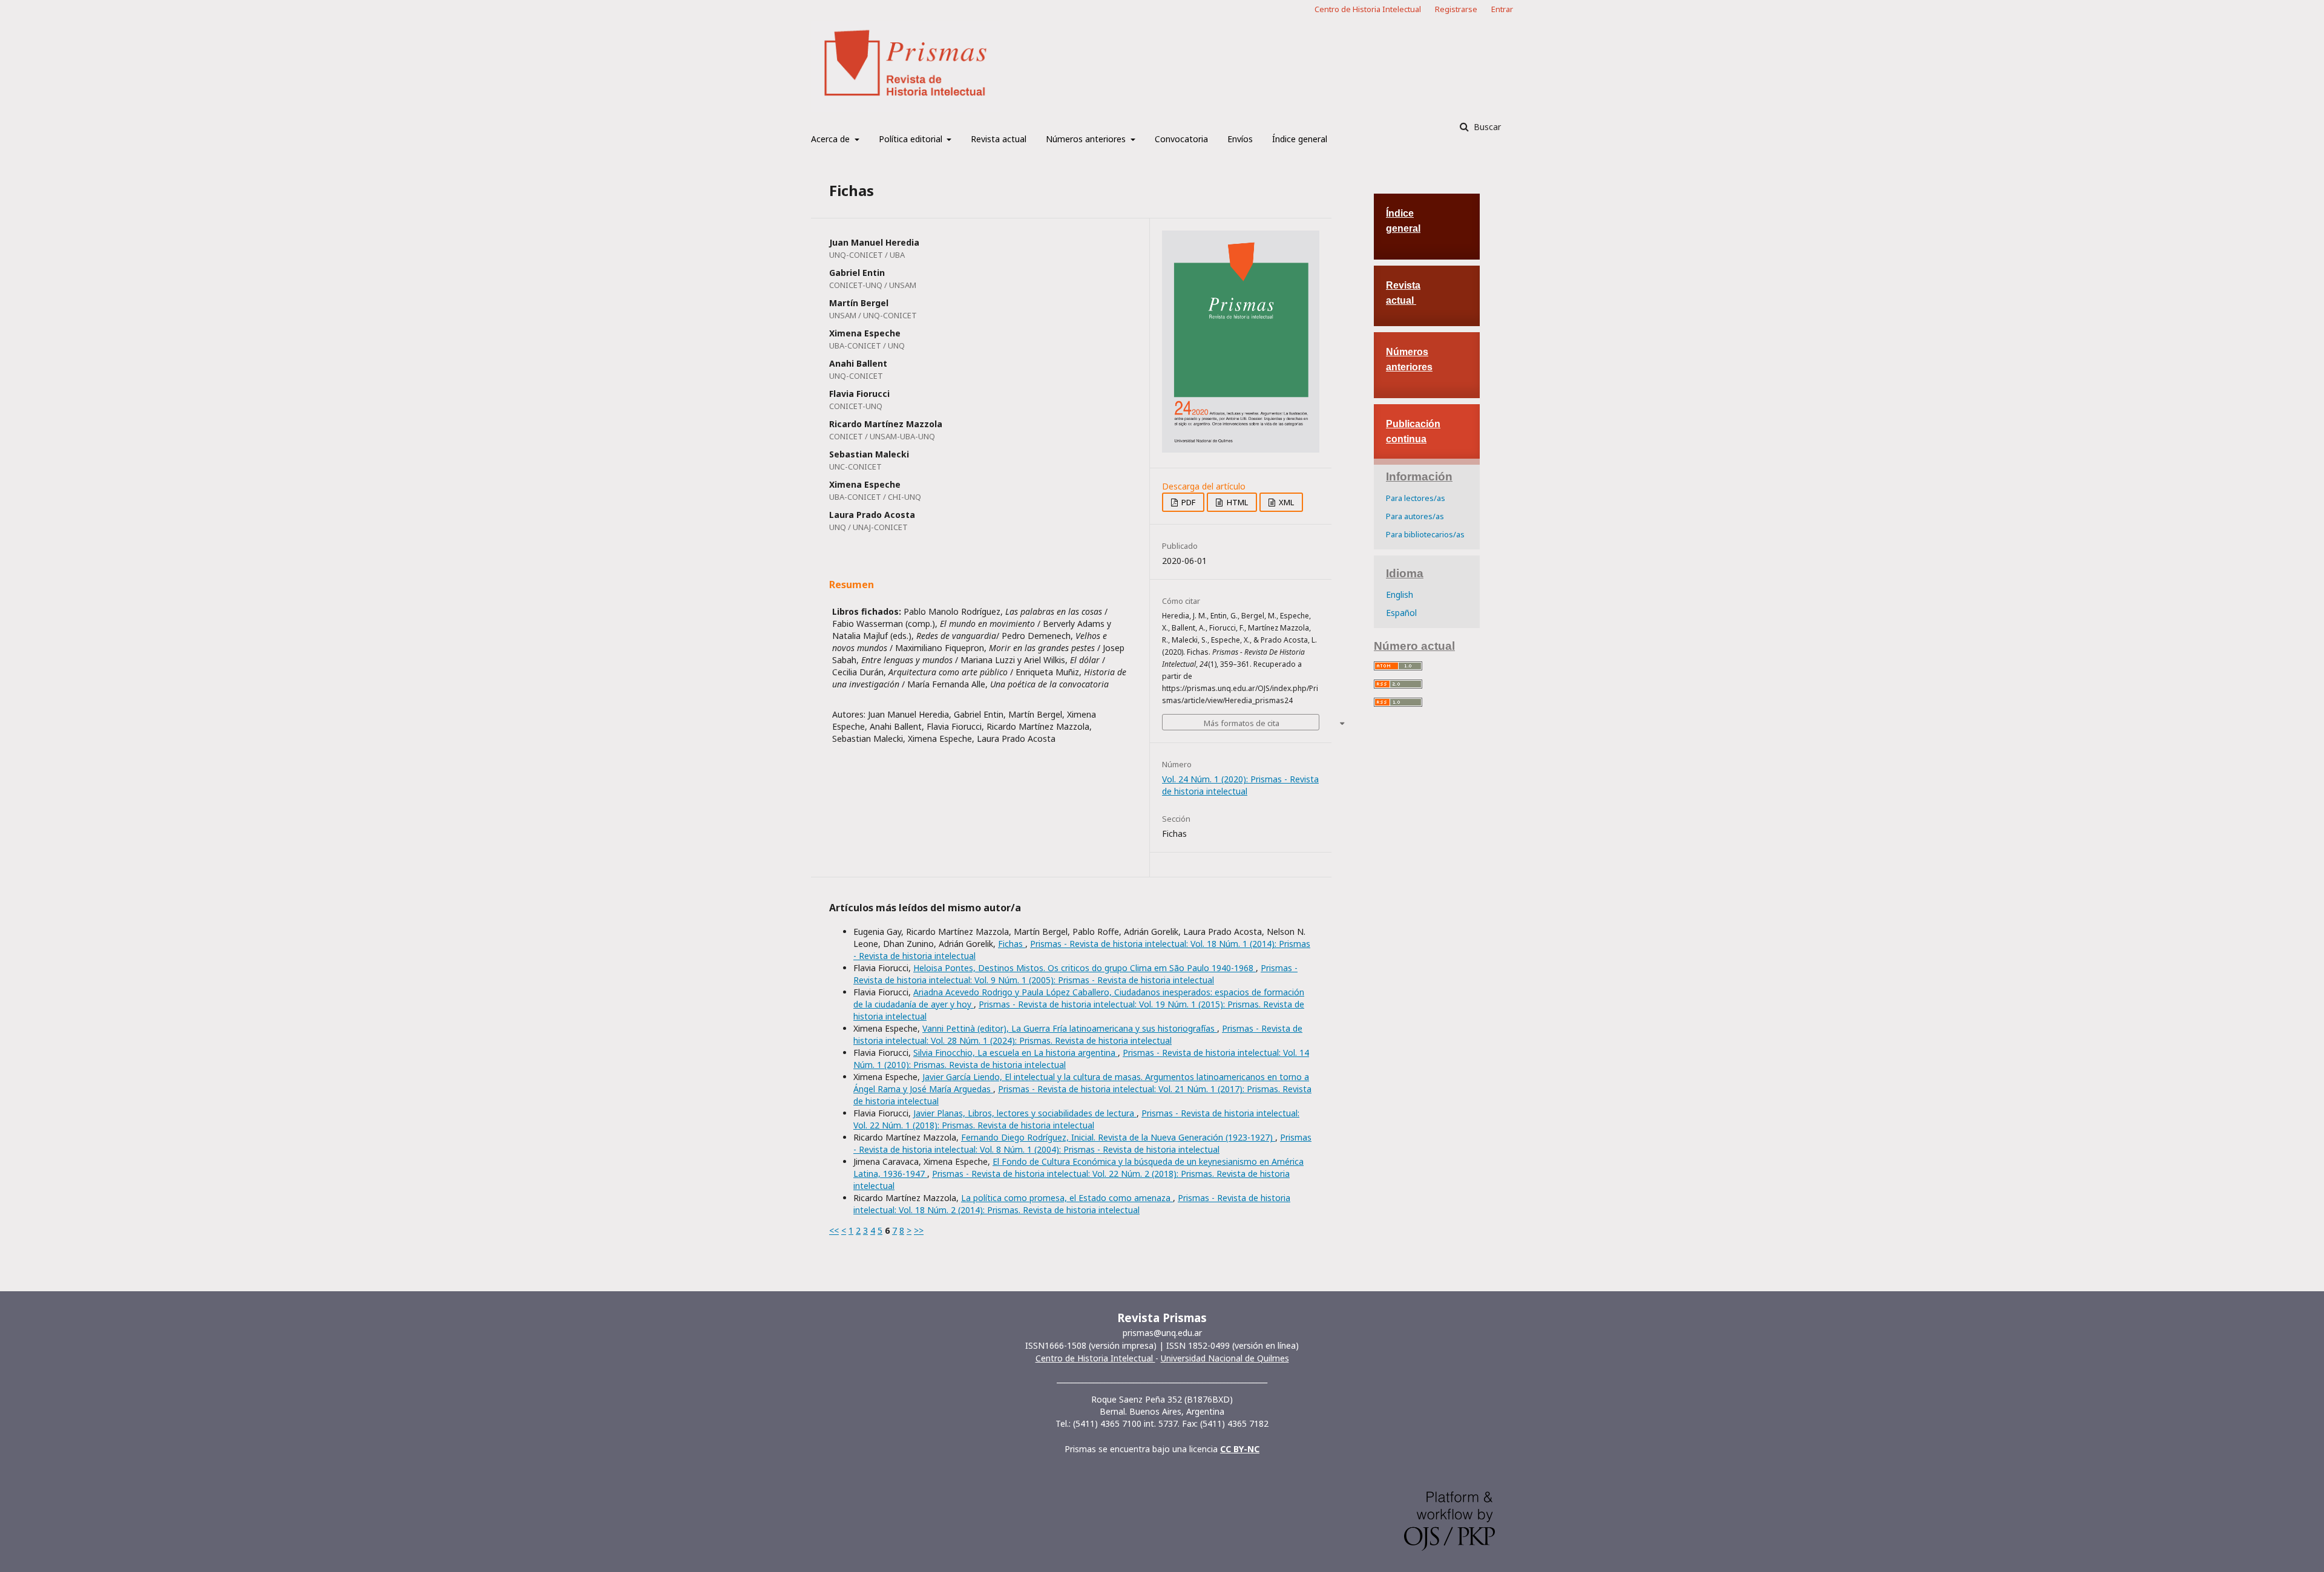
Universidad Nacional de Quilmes (1225, 1358)
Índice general (1300, 139)
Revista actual (999, 139)
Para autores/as (1415, 516)
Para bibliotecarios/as (1425, 534)
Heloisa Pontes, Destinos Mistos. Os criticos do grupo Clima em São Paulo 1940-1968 (1085, 968)
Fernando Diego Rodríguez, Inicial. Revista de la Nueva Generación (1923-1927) (1118, 1137)
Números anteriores (1087, 139)
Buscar (1486, 127)
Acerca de (832, 139)
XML (1285, 502)
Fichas (1012, 944)
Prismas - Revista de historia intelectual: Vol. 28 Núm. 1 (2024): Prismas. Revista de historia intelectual (1078, 1034)
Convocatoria (1181, 139)
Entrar (1502, 9)
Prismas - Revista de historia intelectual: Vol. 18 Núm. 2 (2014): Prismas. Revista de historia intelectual (1072, 1204)
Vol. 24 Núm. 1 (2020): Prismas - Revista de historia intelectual (1240, 785)
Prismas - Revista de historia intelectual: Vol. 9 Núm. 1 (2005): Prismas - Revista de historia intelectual (1075, 974)
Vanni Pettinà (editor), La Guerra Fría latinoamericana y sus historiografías (1070, 1028)
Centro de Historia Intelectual (1368, 9)
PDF (1187, 502)
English (1400, 594)
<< (834, 1230)
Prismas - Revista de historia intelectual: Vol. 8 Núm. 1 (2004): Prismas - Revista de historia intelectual (1082, 1143)
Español (1401, 613)
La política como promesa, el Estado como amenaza (1067, 1198)
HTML (1236, 502)
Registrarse (1456, 9)
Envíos (1240, 139)
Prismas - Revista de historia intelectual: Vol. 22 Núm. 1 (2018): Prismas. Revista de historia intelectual (1076, 1119)
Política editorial (912, 139)
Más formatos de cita (1242, 723)
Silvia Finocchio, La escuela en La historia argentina (1016, 1053)
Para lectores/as (1416, 498)
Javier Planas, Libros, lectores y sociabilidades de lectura (1025, 1113)
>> (919, 1230)
